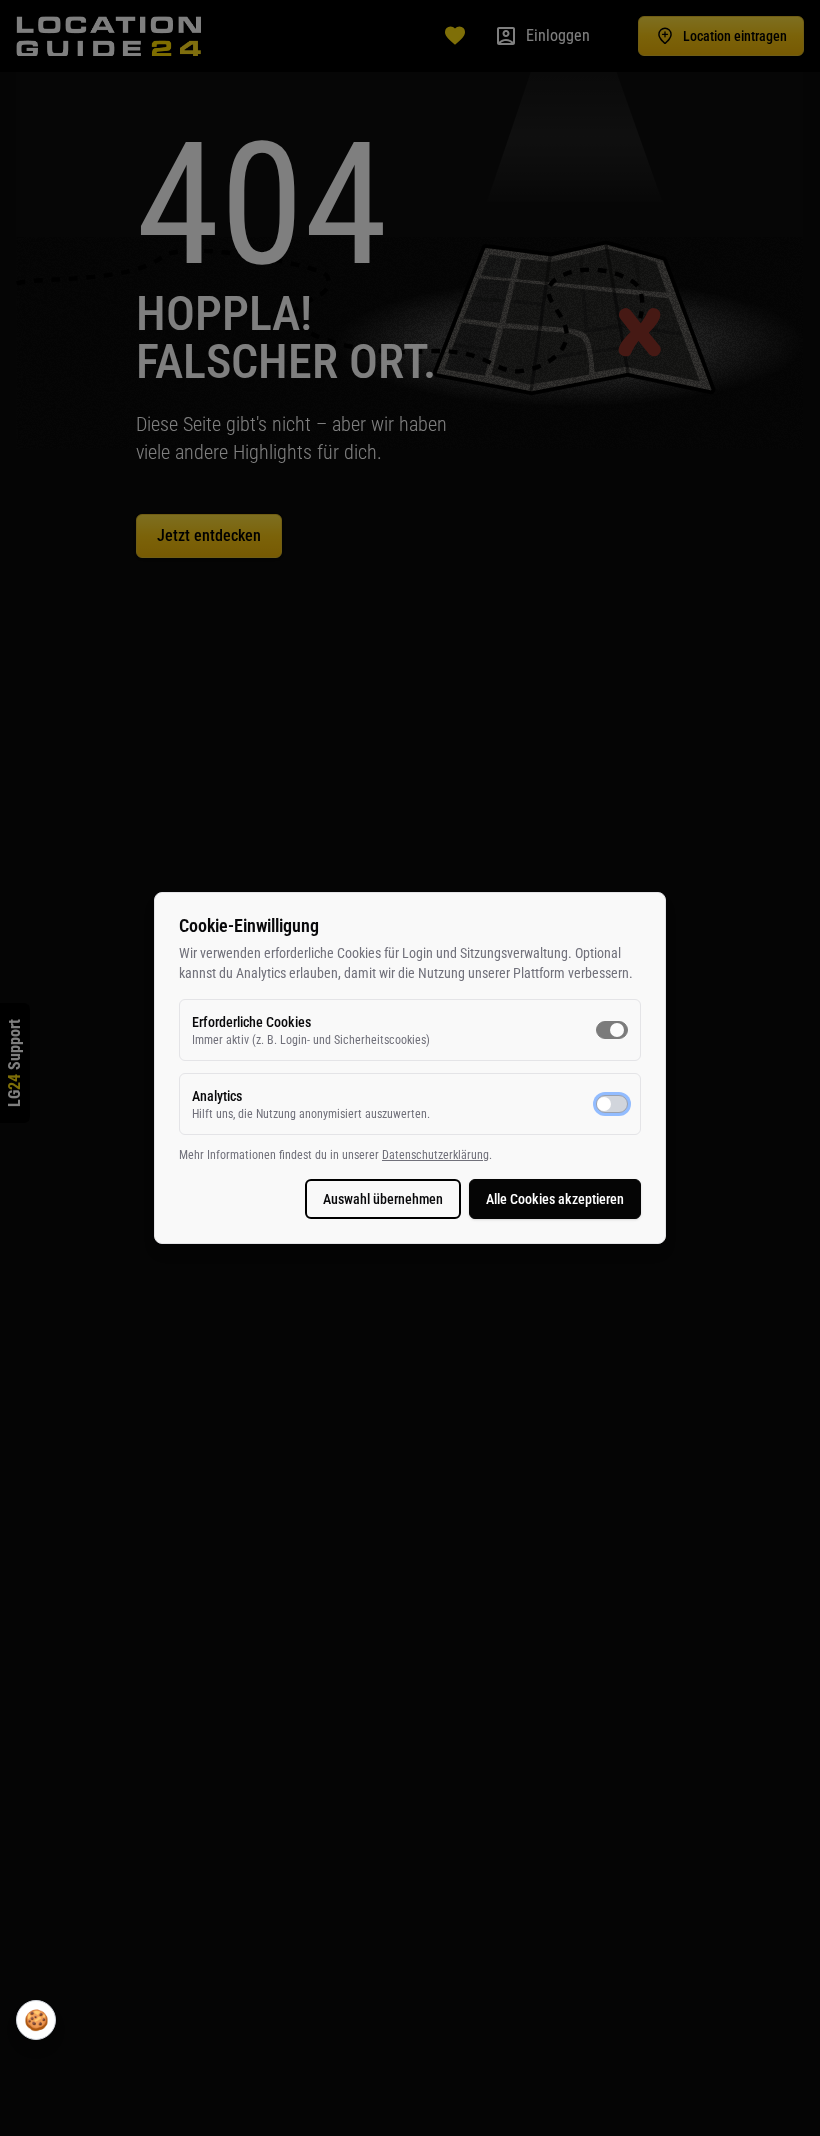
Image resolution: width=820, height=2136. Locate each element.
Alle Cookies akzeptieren (555, 1199)
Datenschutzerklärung (435, 1155)
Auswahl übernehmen (383, 1199)
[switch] (612, 1030)
